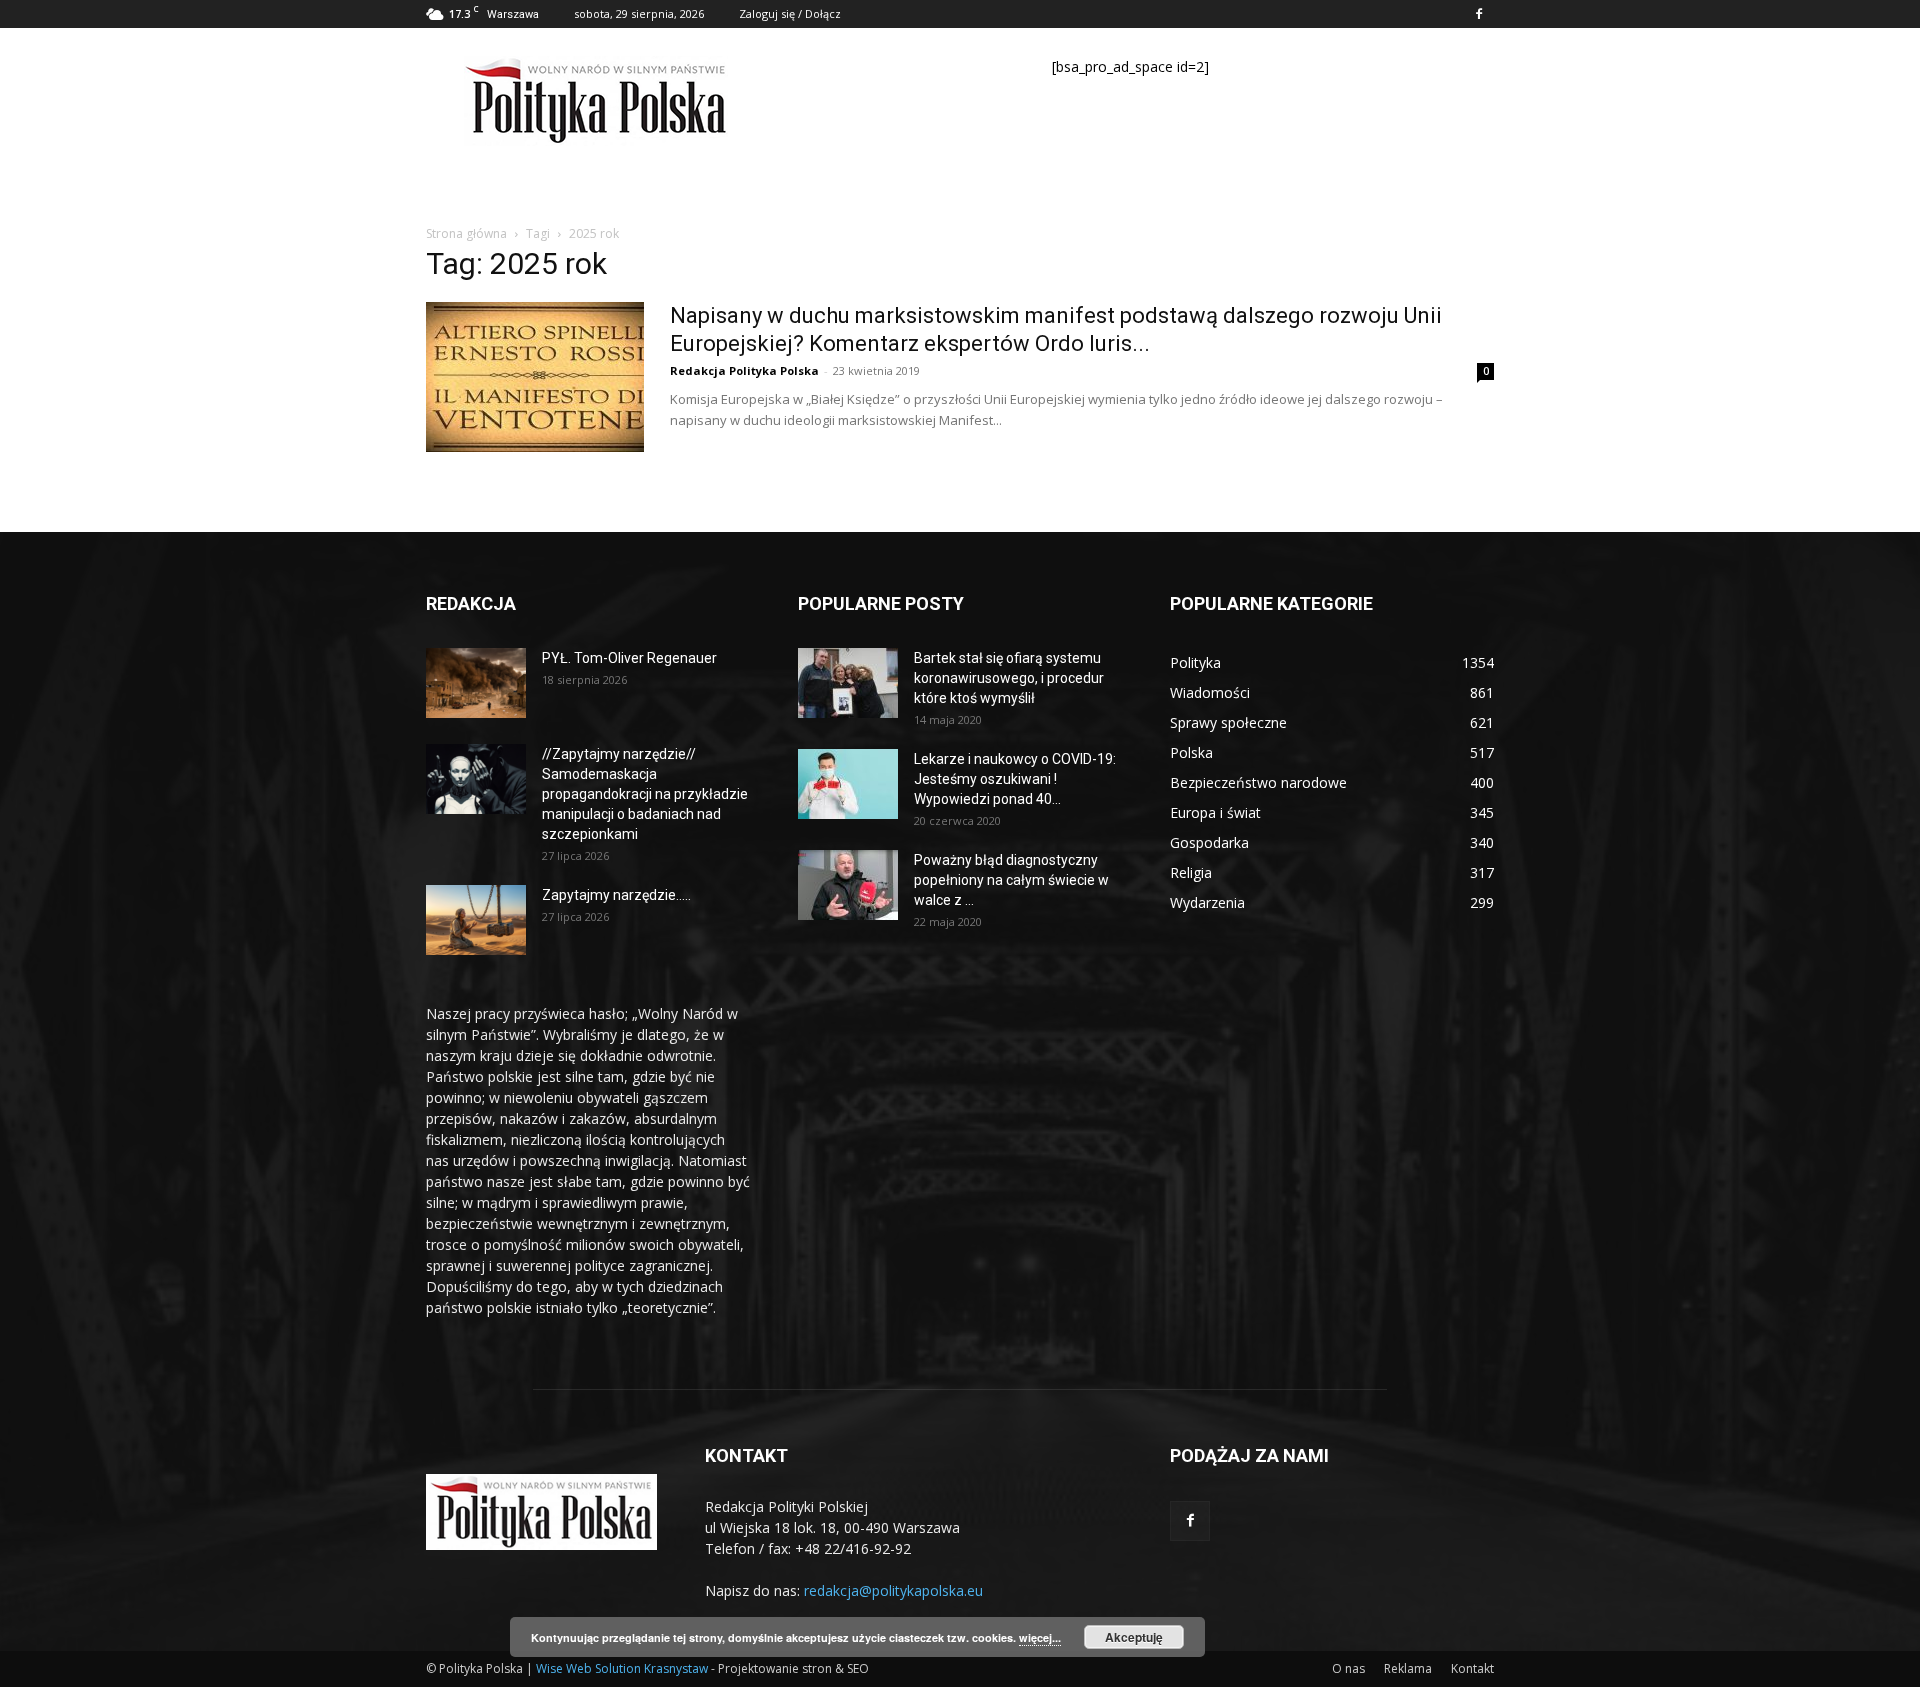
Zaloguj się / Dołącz (790, 13)
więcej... (1040, 1637)
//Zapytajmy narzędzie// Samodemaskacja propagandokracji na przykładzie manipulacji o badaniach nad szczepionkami (645, 794)
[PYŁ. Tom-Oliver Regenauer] (476, 683)
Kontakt (1472, 1668)
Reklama (1408, 1668)
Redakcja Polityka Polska (744, 370)
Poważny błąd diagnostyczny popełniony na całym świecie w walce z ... (1011, 880)
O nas (1348, 1668)
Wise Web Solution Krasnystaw (622, 1668)
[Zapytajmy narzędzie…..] (476, 920)
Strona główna (466, 233)
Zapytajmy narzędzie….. (616, 895)
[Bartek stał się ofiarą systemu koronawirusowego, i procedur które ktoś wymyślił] (848, 683)
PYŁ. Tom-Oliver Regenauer (629, 658)
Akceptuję (1134, 1637)
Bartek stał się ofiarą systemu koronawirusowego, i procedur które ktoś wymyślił (1009, 678)
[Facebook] (1479, 14)
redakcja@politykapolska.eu (893, 1590)
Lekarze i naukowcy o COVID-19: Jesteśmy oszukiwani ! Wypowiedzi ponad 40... (1015, 779)
